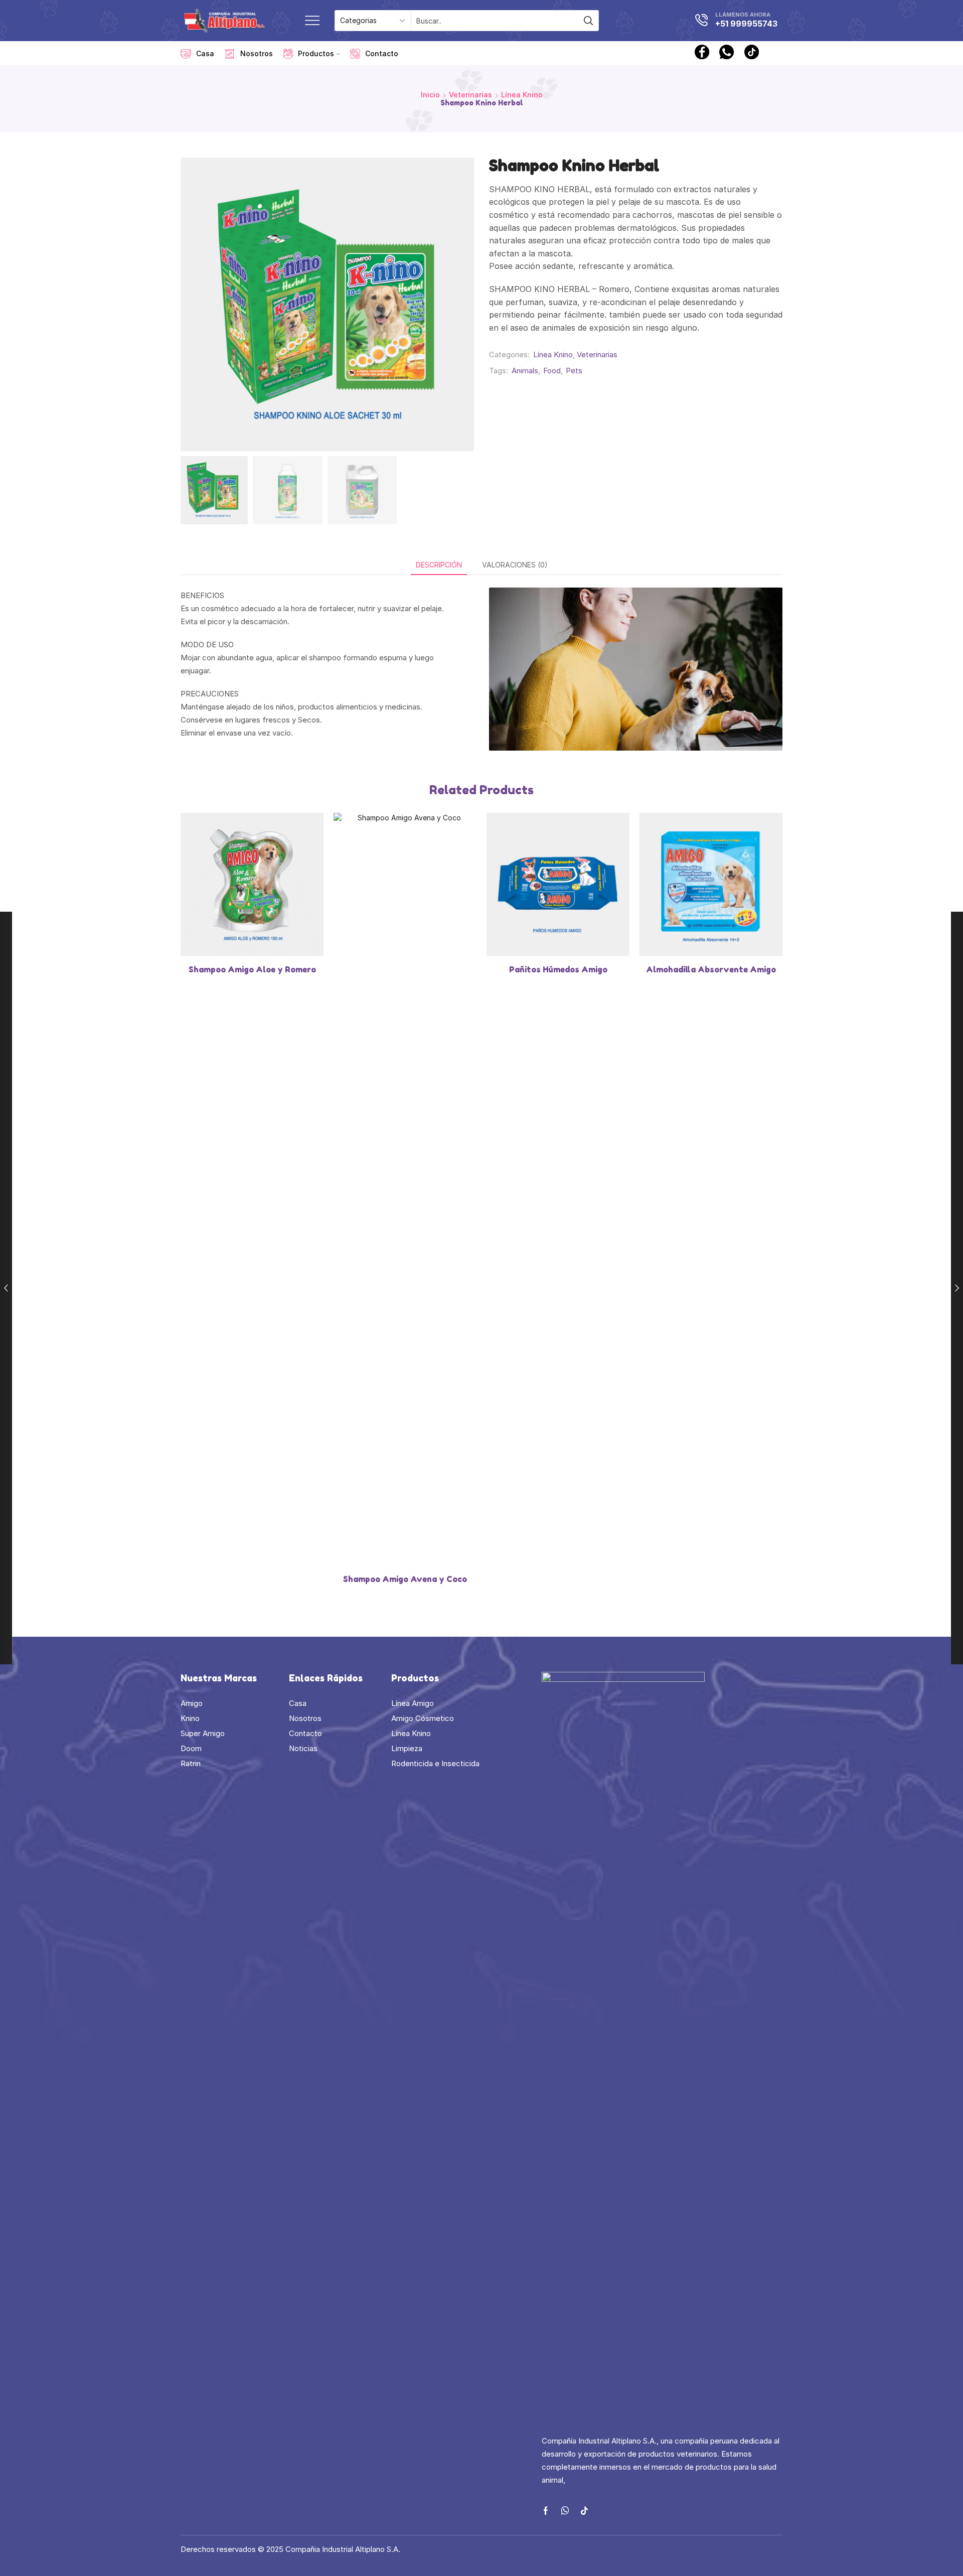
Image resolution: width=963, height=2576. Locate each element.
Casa (205, 53)
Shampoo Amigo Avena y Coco (405, 1579)
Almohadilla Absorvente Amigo (711, 969)
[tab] (439, 565)
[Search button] (588, 21)
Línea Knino (522, 95)
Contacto (382, 53)
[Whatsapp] (727, 53)
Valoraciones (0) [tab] (515, 565)
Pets (574, 371)
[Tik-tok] (584, 2511)
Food (552, 371)
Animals (525, 371)
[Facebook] (702, 53)
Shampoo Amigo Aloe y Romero (252, 969)
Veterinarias (470, 95)
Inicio (430, 95)
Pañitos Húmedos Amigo (558, 969)
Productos (316, 53)
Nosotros (257, 53)
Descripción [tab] (439, 565)
